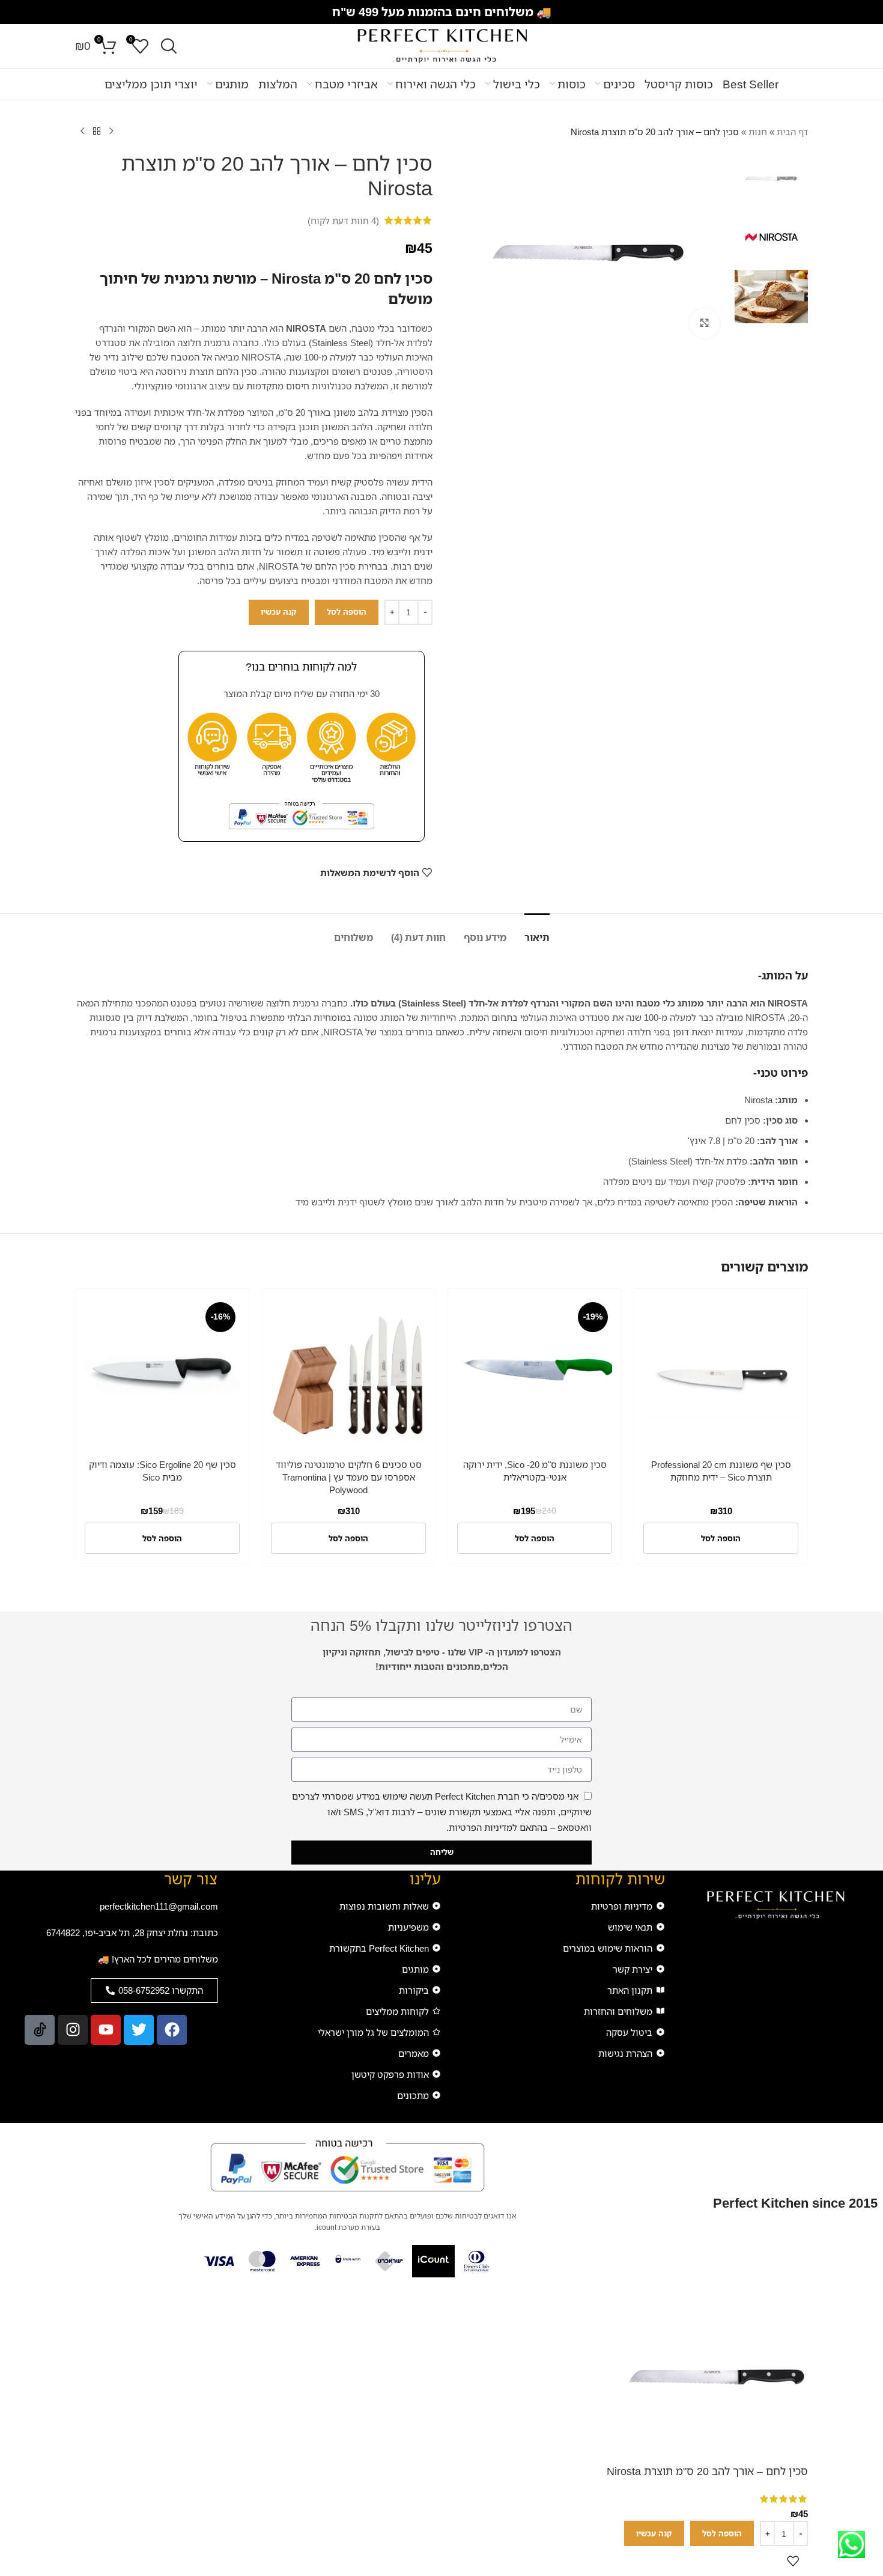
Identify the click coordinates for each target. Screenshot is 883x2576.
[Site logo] (441, 45)
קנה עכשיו (279, 612)
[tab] (537, 932)
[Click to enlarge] (705, 323)
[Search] (169, 46)
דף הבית (792, 132)
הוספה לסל (347, 612)
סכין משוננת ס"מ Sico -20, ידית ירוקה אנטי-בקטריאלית (535, 1471)
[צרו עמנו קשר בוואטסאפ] (851, 2544)
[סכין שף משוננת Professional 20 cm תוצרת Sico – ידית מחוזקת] (721, 1375)
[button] (721, 1538)
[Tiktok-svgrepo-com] (40, 2030)
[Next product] (82, 132)
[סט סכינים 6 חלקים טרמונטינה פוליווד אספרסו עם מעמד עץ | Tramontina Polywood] (348, 1375)
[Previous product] (111, 132)
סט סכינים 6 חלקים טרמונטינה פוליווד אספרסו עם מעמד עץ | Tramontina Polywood (349, 1477)
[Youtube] (106, 2030)
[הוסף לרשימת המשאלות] (793, 2561)
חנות (758, 132)
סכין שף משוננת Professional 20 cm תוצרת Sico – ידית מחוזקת (721, 1471)
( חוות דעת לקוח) (343, 221)
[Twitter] (139, 2030)
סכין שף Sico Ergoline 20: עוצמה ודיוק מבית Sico (162, 1471)
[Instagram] (73, 2030)
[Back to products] (97, 132)
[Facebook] (172, 2030)
